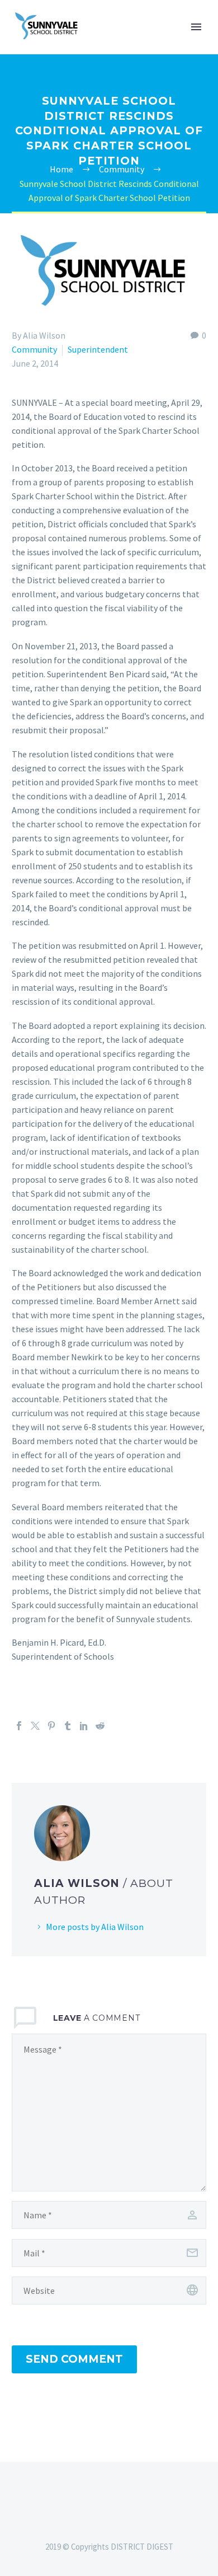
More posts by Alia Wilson (95, 1927)
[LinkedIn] (84, 1726)
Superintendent (98, 349)
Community (34, 349)
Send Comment (74, 2359)
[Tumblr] (68, 1726)
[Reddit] (100, 1726)
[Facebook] (19, 1726)
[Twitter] (35, 1726)
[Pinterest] (51, 1726)
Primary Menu (196, 27)
